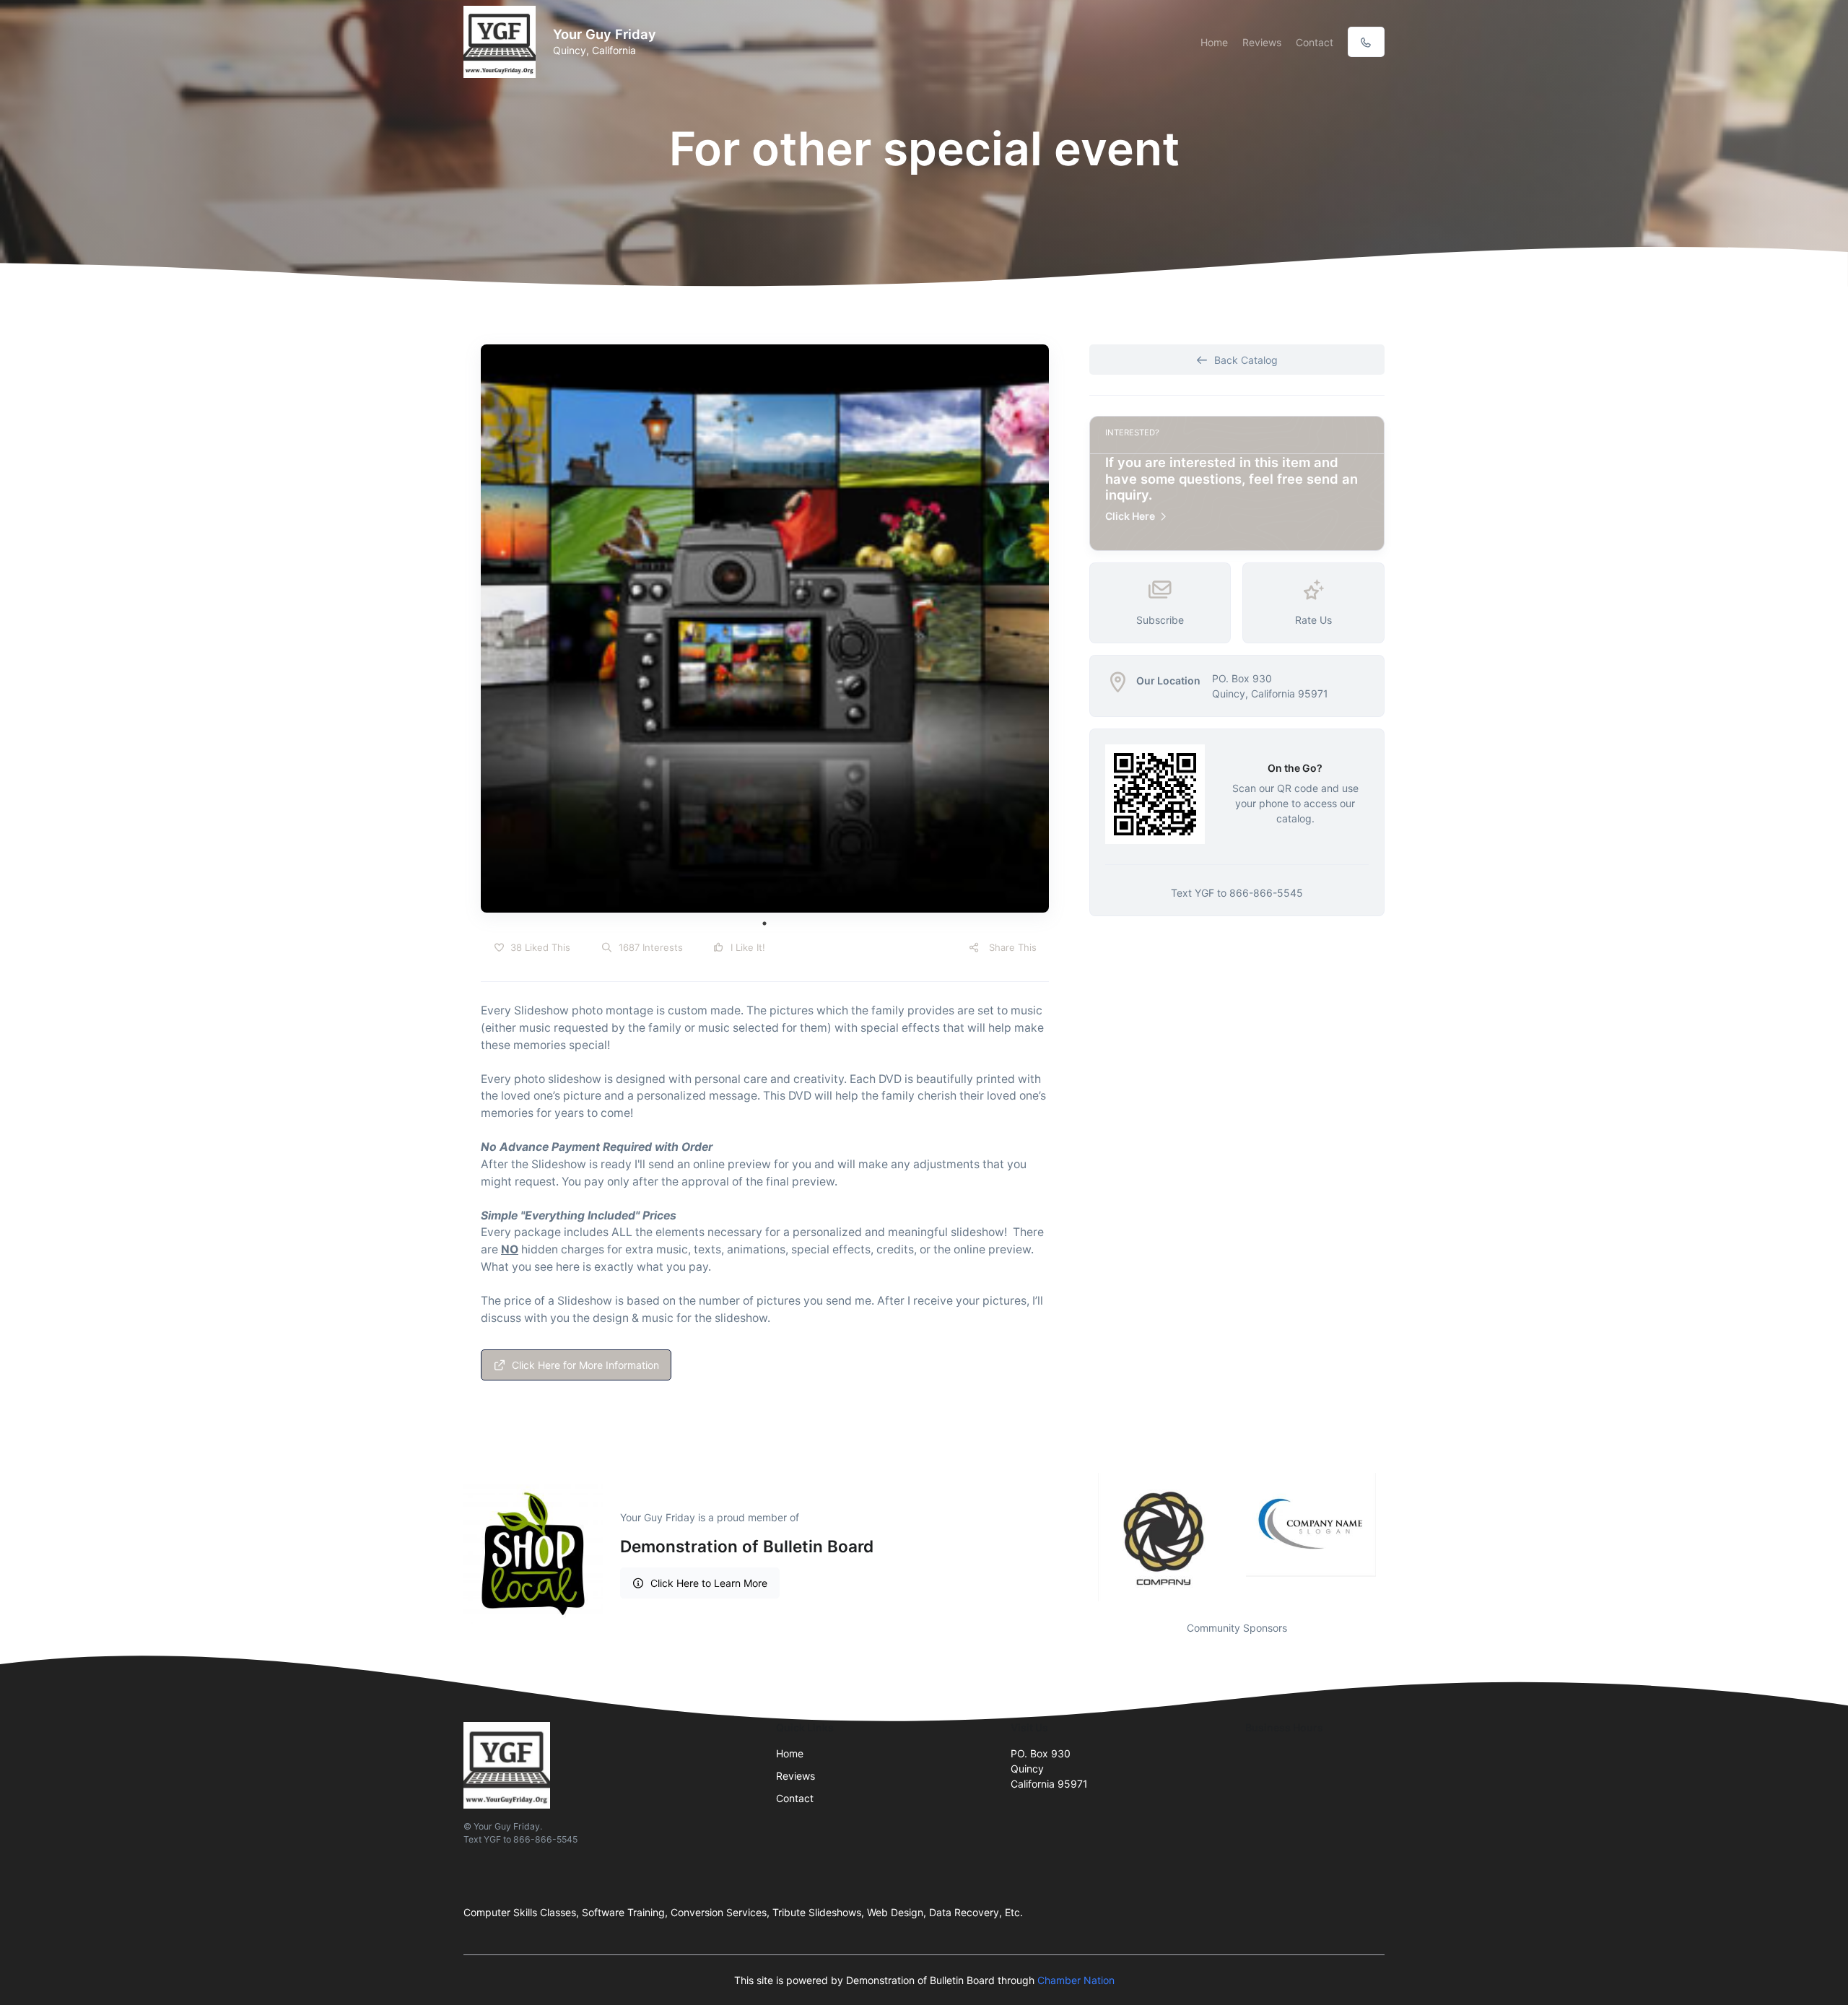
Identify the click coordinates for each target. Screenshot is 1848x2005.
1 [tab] (764, 923)
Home (1214, 42)
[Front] (502, 42)
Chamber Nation (1076, 1980)
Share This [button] (1011, 947)
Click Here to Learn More (709, 1583)
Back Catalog (1246, 360)
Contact (1315, 42)
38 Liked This (539, 947)
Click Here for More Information (585, 1365)
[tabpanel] (765, 629)
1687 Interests (649, 947)
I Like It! (746, 947)
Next (1395, 1538)
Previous (1078, 1538)
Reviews (1262, 42)
